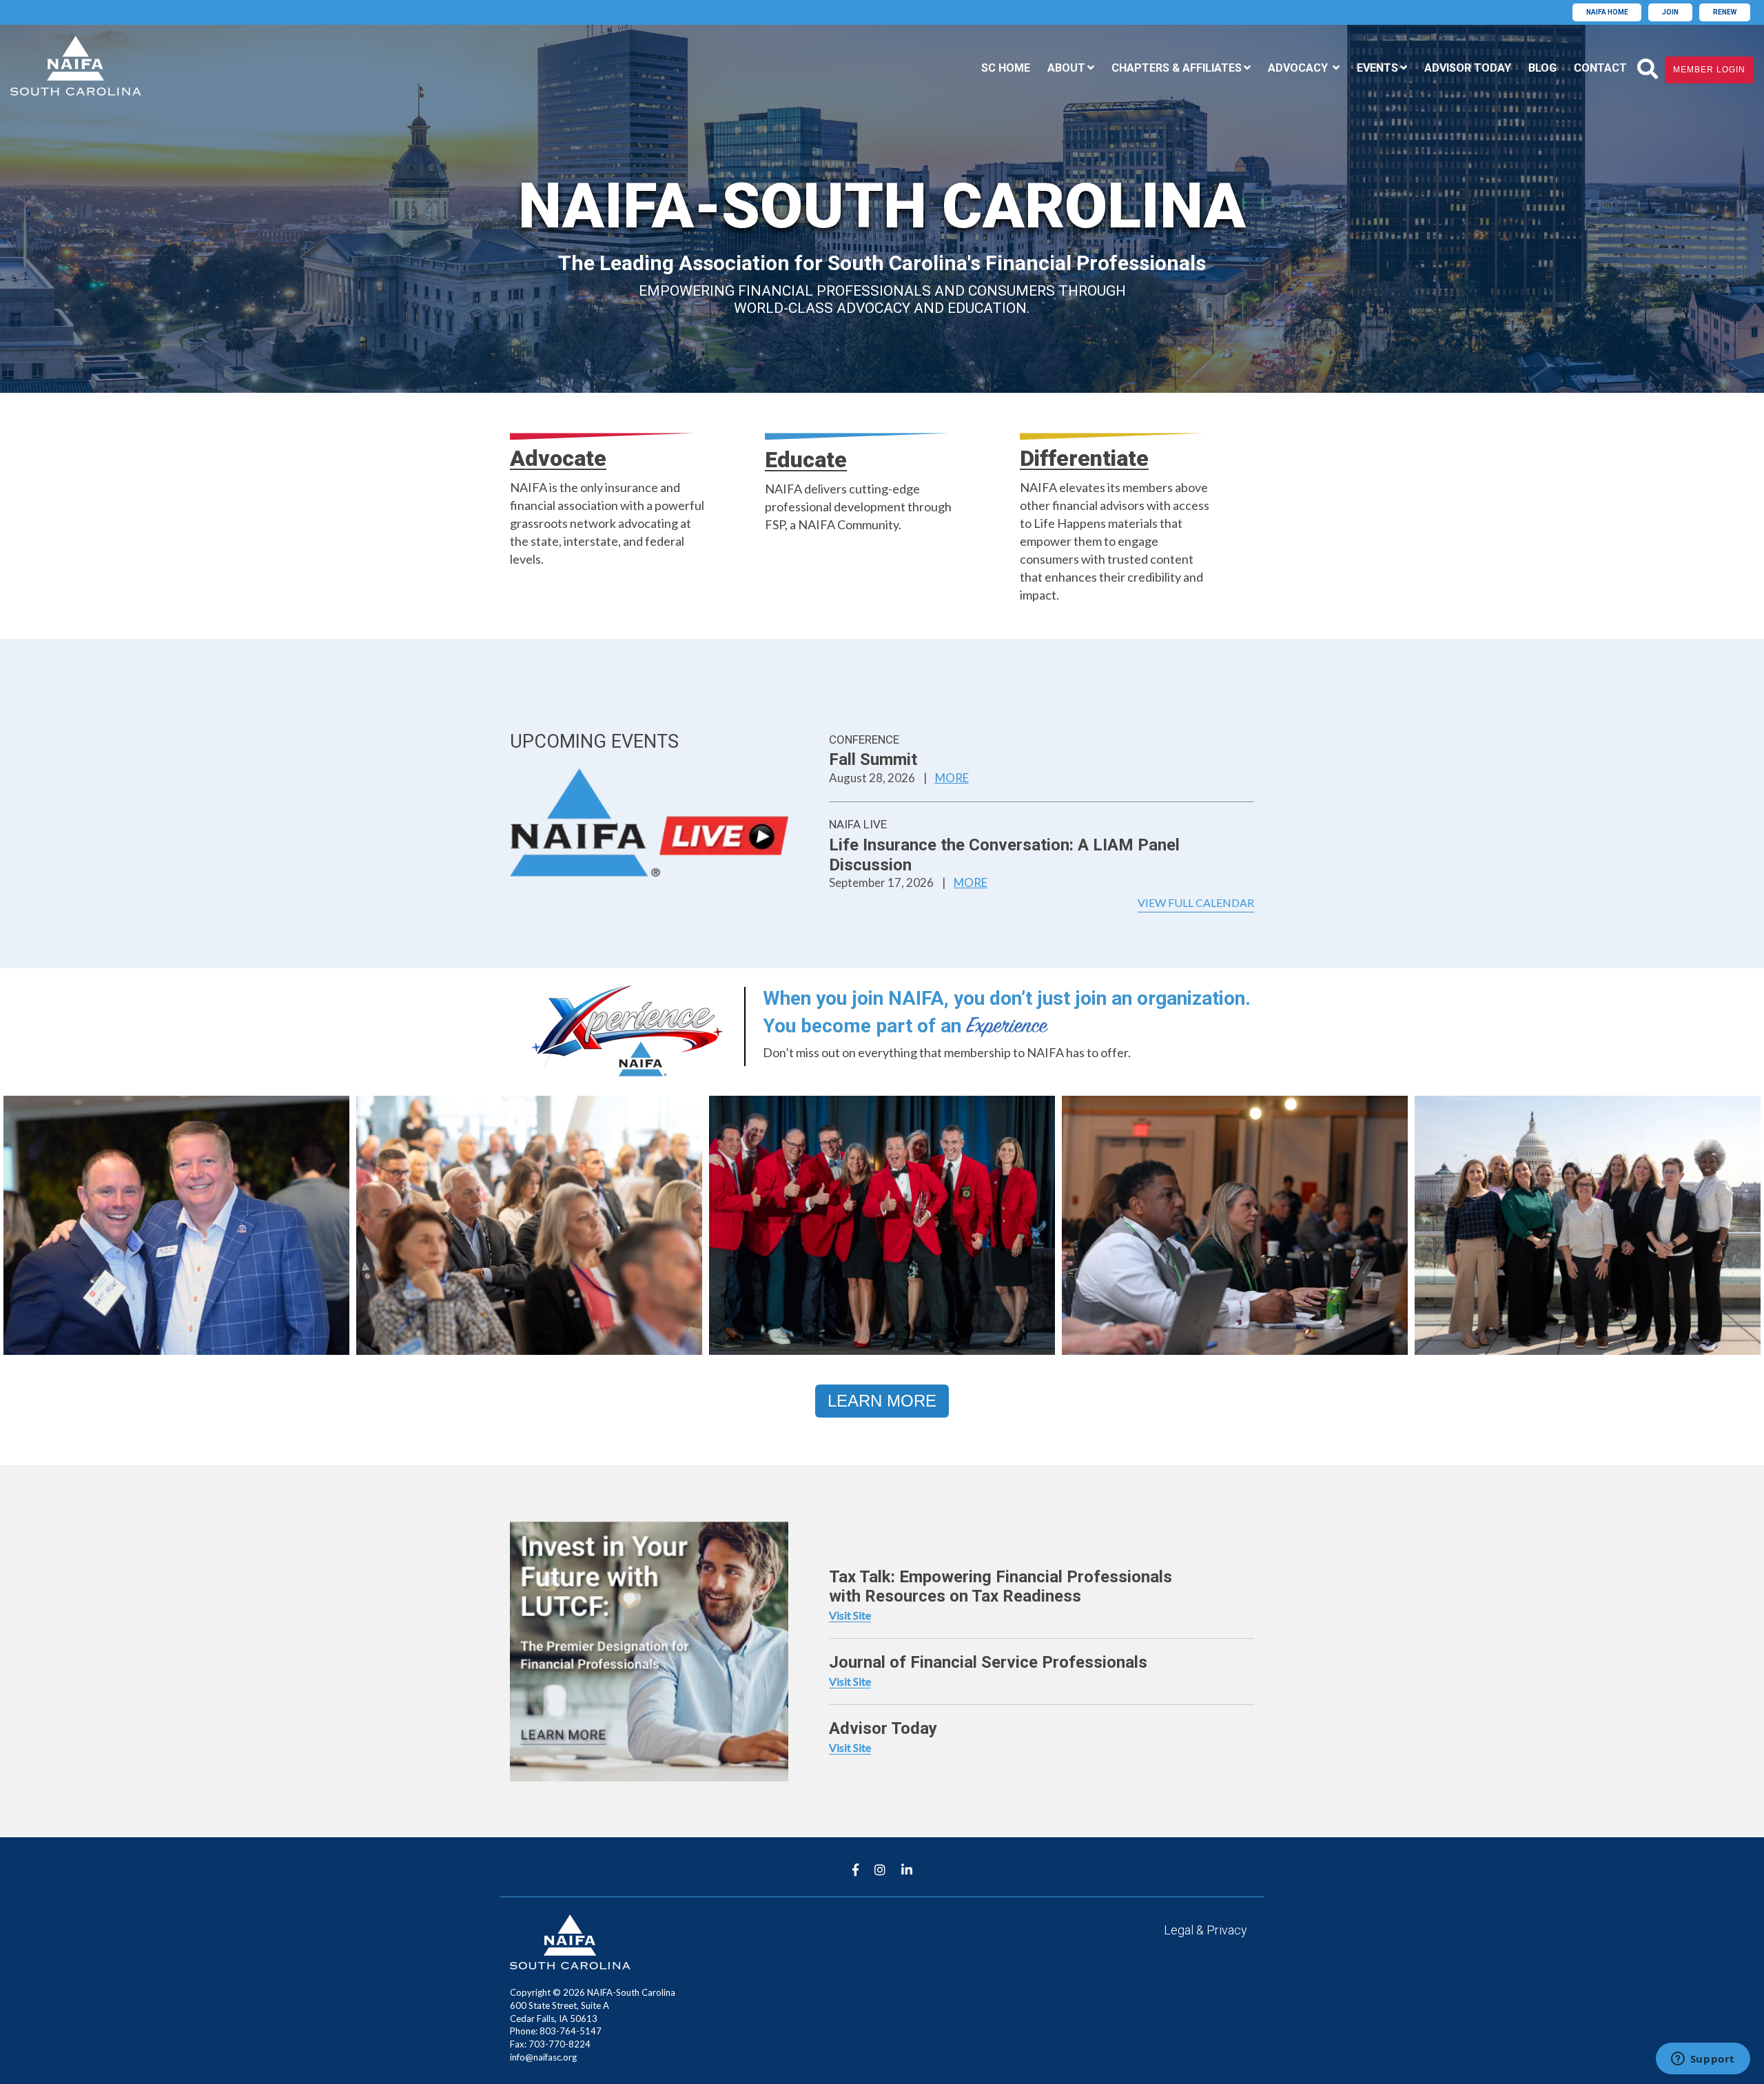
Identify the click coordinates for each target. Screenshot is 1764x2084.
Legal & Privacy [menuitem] (1206, 1930)
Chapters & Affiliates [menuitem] (1177, 68)
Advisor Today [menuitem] (1468, 68)
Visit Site (850, 1615)
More (952, 778)
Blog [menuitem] (1542, 68)
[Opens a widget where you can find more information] (1703, 2060)
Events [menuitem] (1377, 68)
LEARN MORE (882, 1401)
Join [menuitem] (1670, 12)
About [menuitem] (1066, 68)
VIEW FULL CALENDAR (1196, 902)
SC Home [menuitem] (1006, 68)
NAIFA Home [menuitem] (1607, 12)
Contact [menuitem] (1600, 68)
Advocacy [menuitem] (1299, 68)
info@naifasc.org (543, 2057)
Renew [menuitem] (1725, 12)
